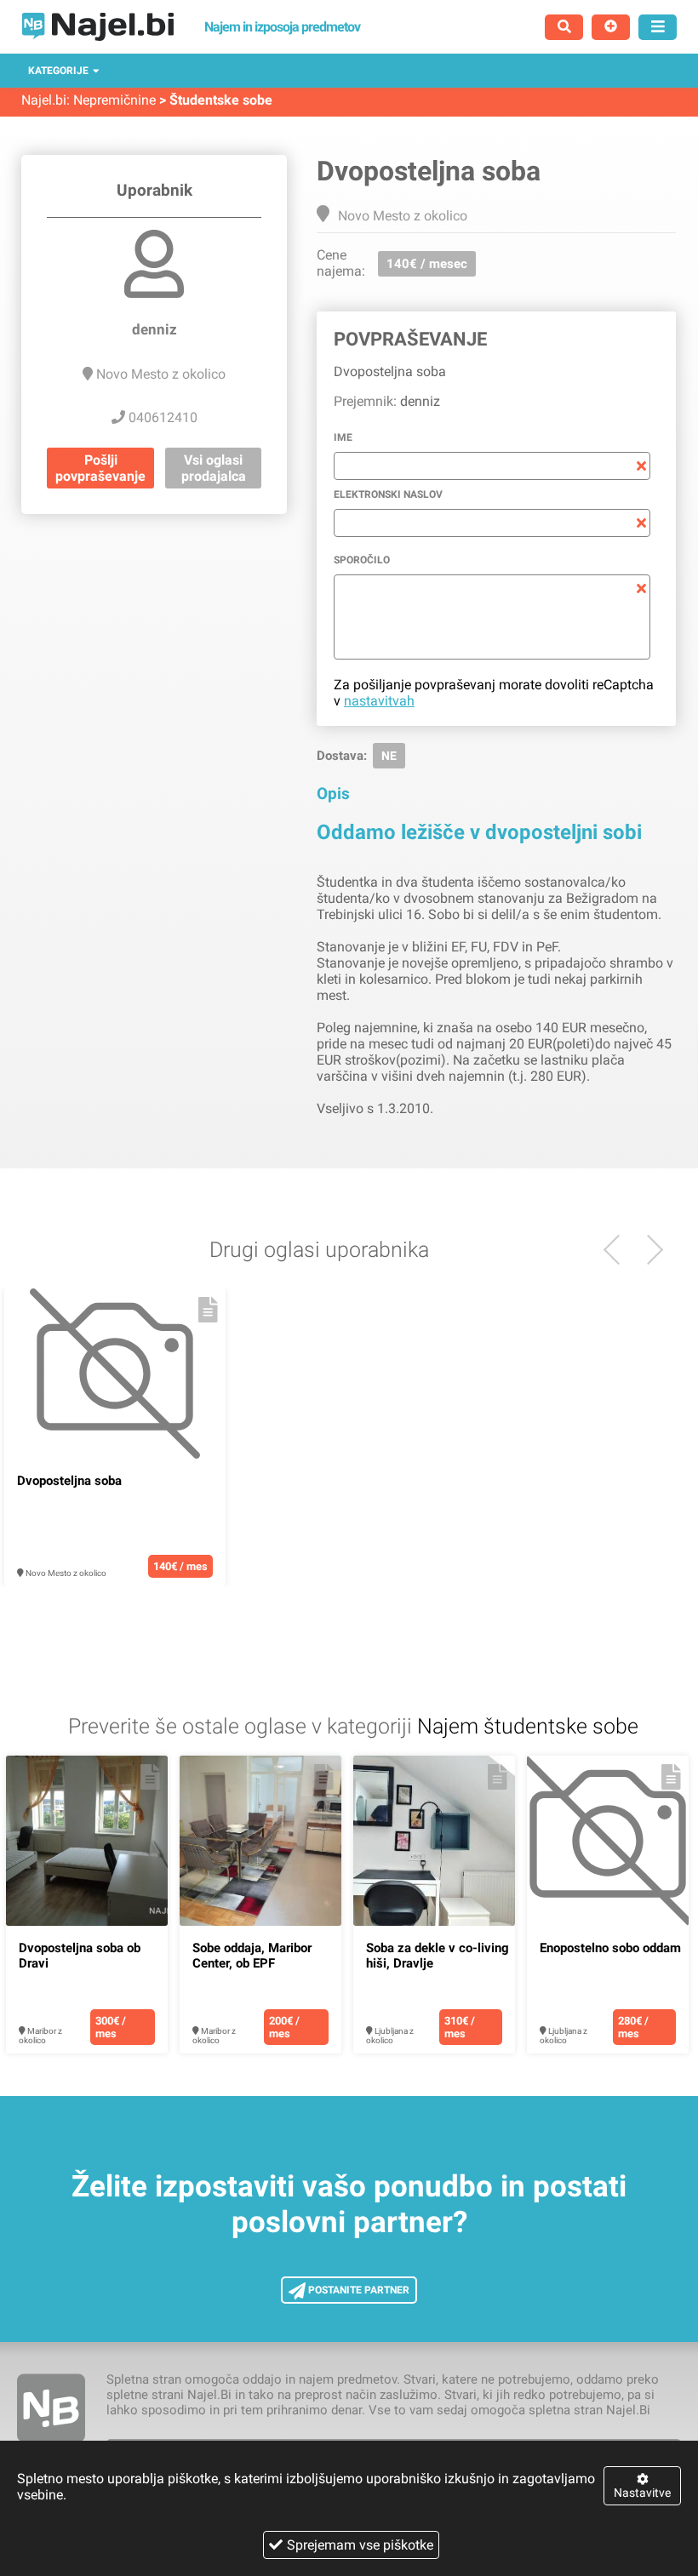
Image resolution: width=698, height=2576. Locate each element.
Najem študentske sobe (528, 1726)
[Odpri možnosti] (658, 27)
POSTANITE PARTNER (358, 2290)
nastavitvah (379, 701)
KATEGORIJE (58, 71)
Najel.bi (44, 100)
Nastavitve (642, 2493)
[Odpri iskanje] (564, 27)
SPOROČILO (362, 560)
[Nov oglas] (611, 27)
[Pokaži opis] (208, 1310)
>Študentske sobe (216, 100)
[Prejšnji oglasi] (648, 1250)
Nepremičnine (114, 100)
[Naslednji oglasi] (618, 1250)
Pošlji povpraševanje (100, 468)
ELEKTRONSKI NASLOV (388, 494)
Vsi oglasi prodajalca (214, 468)
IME (343, 437)
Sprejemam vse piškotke (360, 2545)
